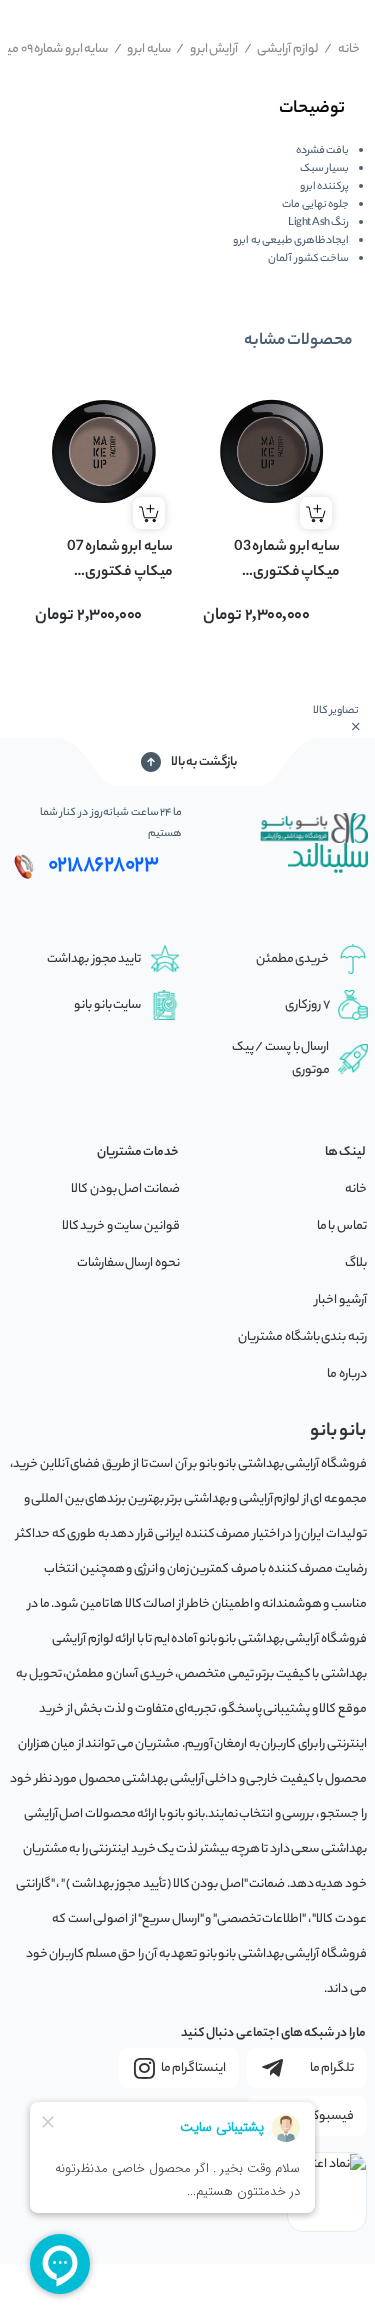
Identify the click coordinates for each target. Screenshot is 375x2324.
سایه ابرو (142, 49)
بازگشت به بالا (204, 762)
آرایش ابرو (207, 49)
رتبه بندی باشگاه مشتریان (302, 1337)
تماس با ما (342, 1226)
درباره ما (347, 1374)
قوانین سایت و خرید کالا (121, 1226)
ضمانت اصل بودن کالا (125, 1189)
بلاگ (356, 1263)
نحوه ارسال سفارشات (128, 1263)
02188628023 (103, 866)
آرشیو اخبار (341, 1300)
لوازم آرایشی (281, 49)
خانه (342, 49)
